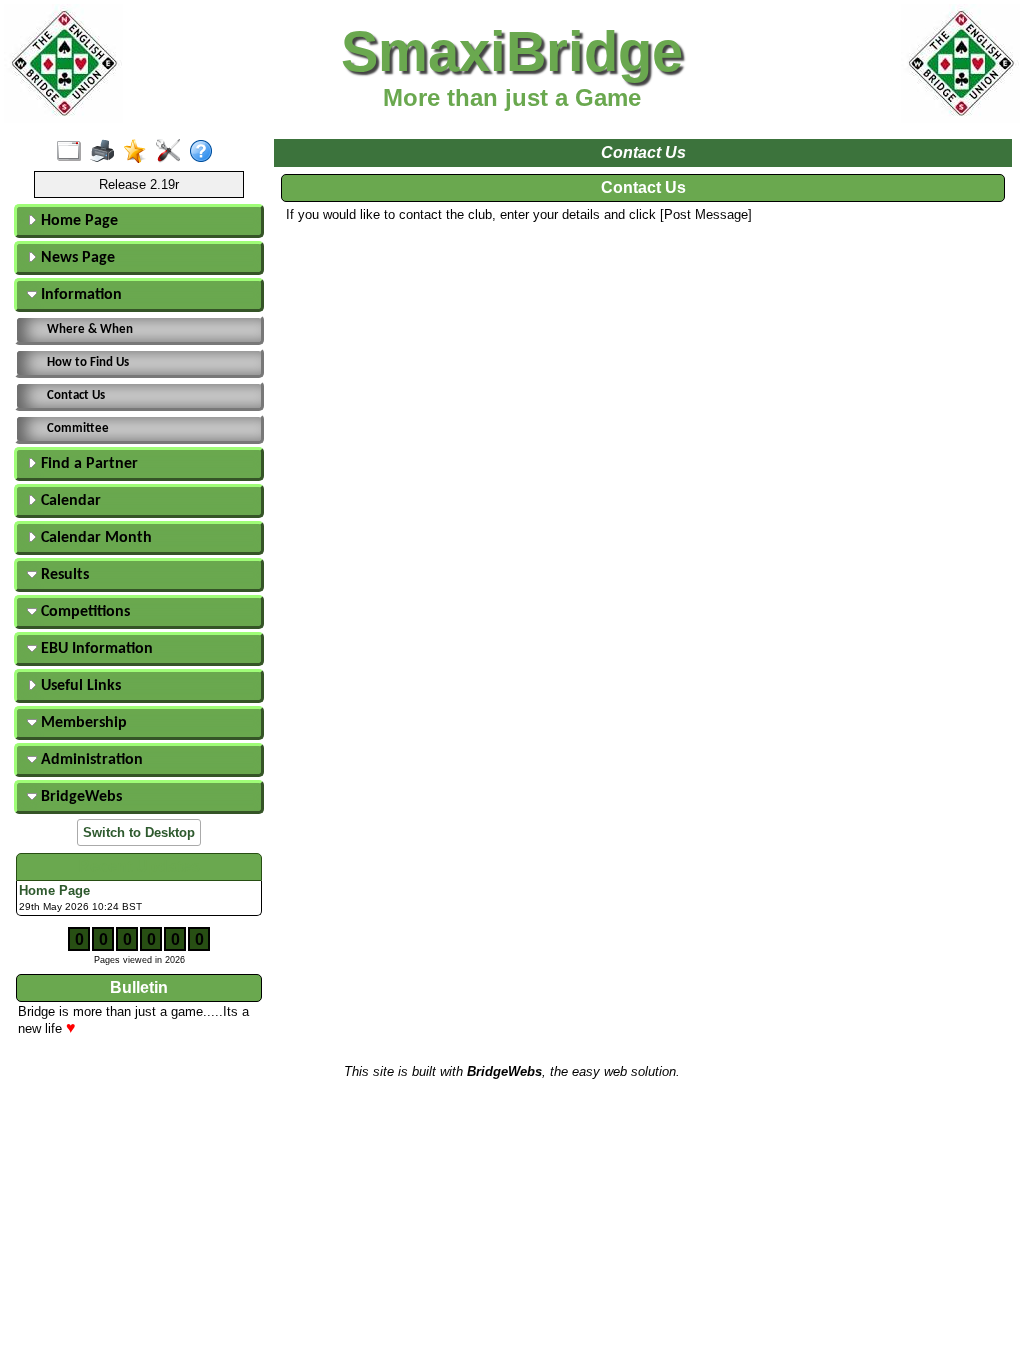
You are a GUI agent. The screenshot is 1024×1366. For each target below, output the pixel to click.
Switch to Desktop (139, 832)
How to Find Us (88, 362)
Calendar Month (94, 538)
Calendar (69, 501)
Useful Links (79, 686)
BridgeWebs (79, 797)
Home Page (77, 221)
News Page (76, 258)
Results (63, 575)
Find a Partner (87, 464)
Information (79, 295)
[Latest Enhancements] (139, 152)
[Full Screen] (73, 152)
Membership (82, 723)
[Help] (205, 152)
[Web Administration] (172, 152)
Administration (90, 760)
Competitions (83, 612)
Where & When (90, 329)
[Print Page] (106, 152)
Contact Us (76, 395)
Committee (78, 428)
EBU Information (95, 649)
